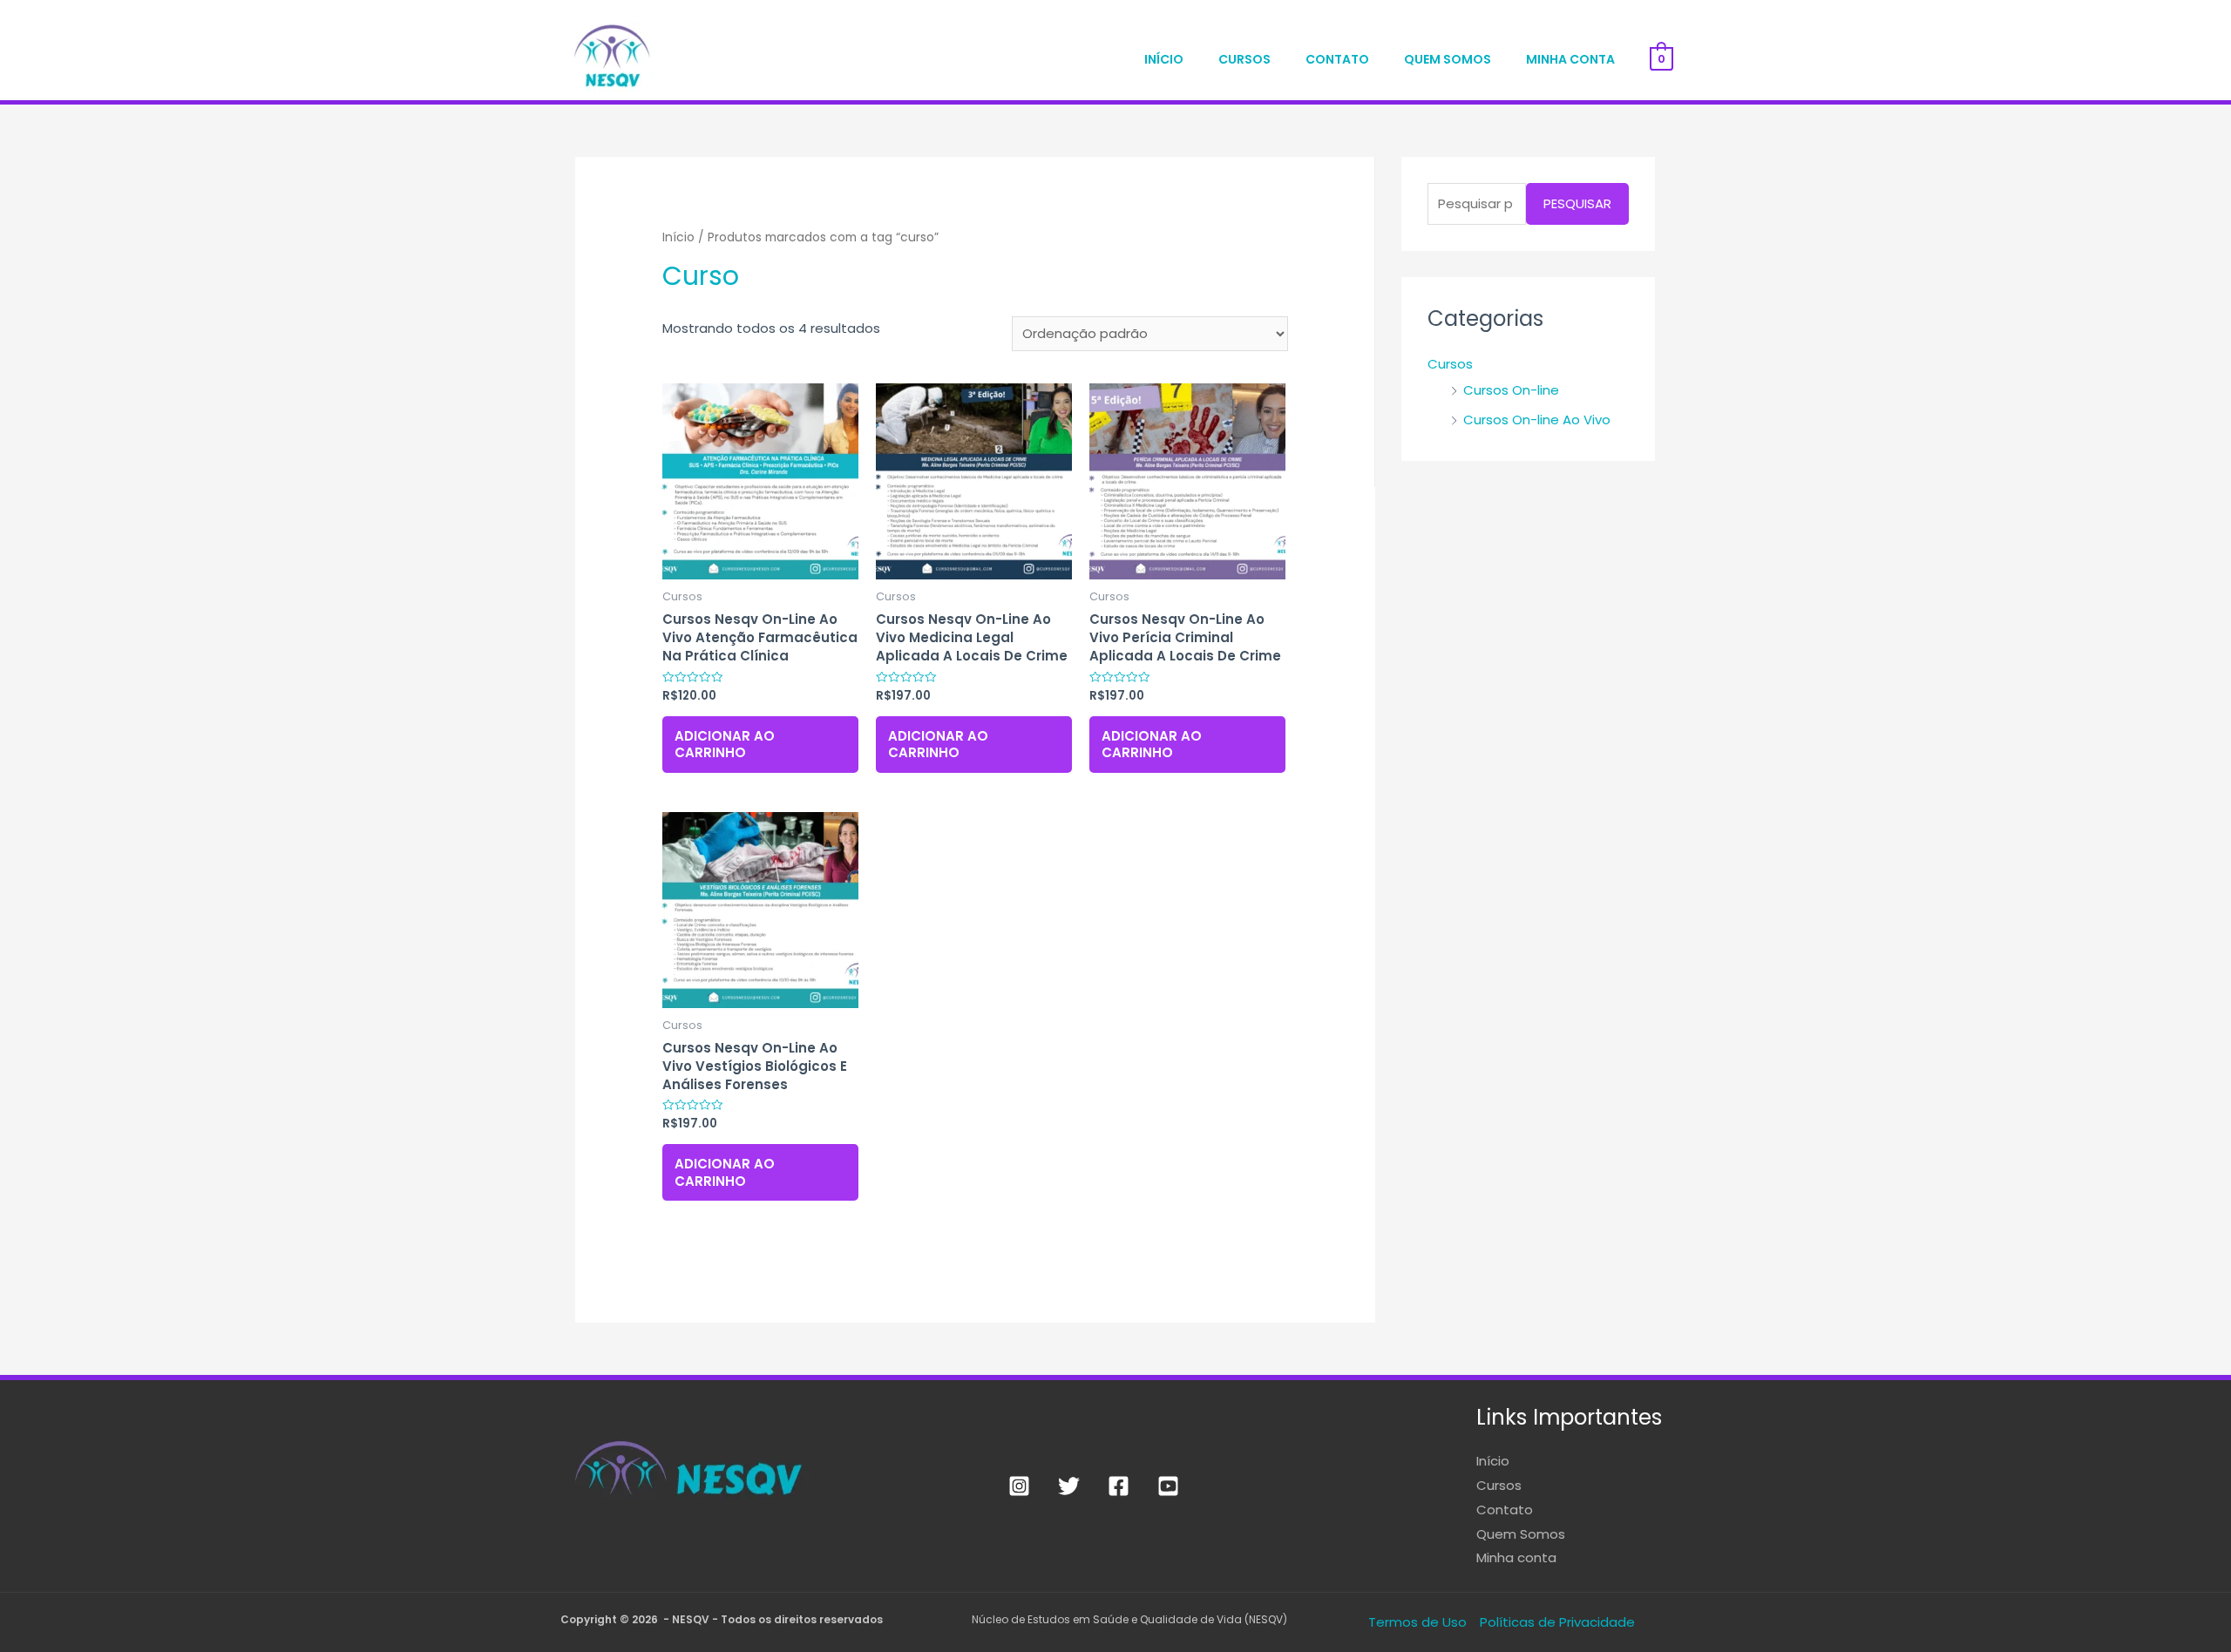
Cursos (1244, 59)
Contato (1337, 59)
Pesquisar (1577, 203)
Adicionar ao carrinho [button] (725, 745)
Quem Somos (1448, 59)
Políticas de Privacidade (1557, 1622)
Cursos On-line (1511, 390)
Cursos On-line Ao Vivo (1537, 420)
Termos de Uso (1417, 1622)
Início (1164, 59)
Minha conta (1570, 59)
